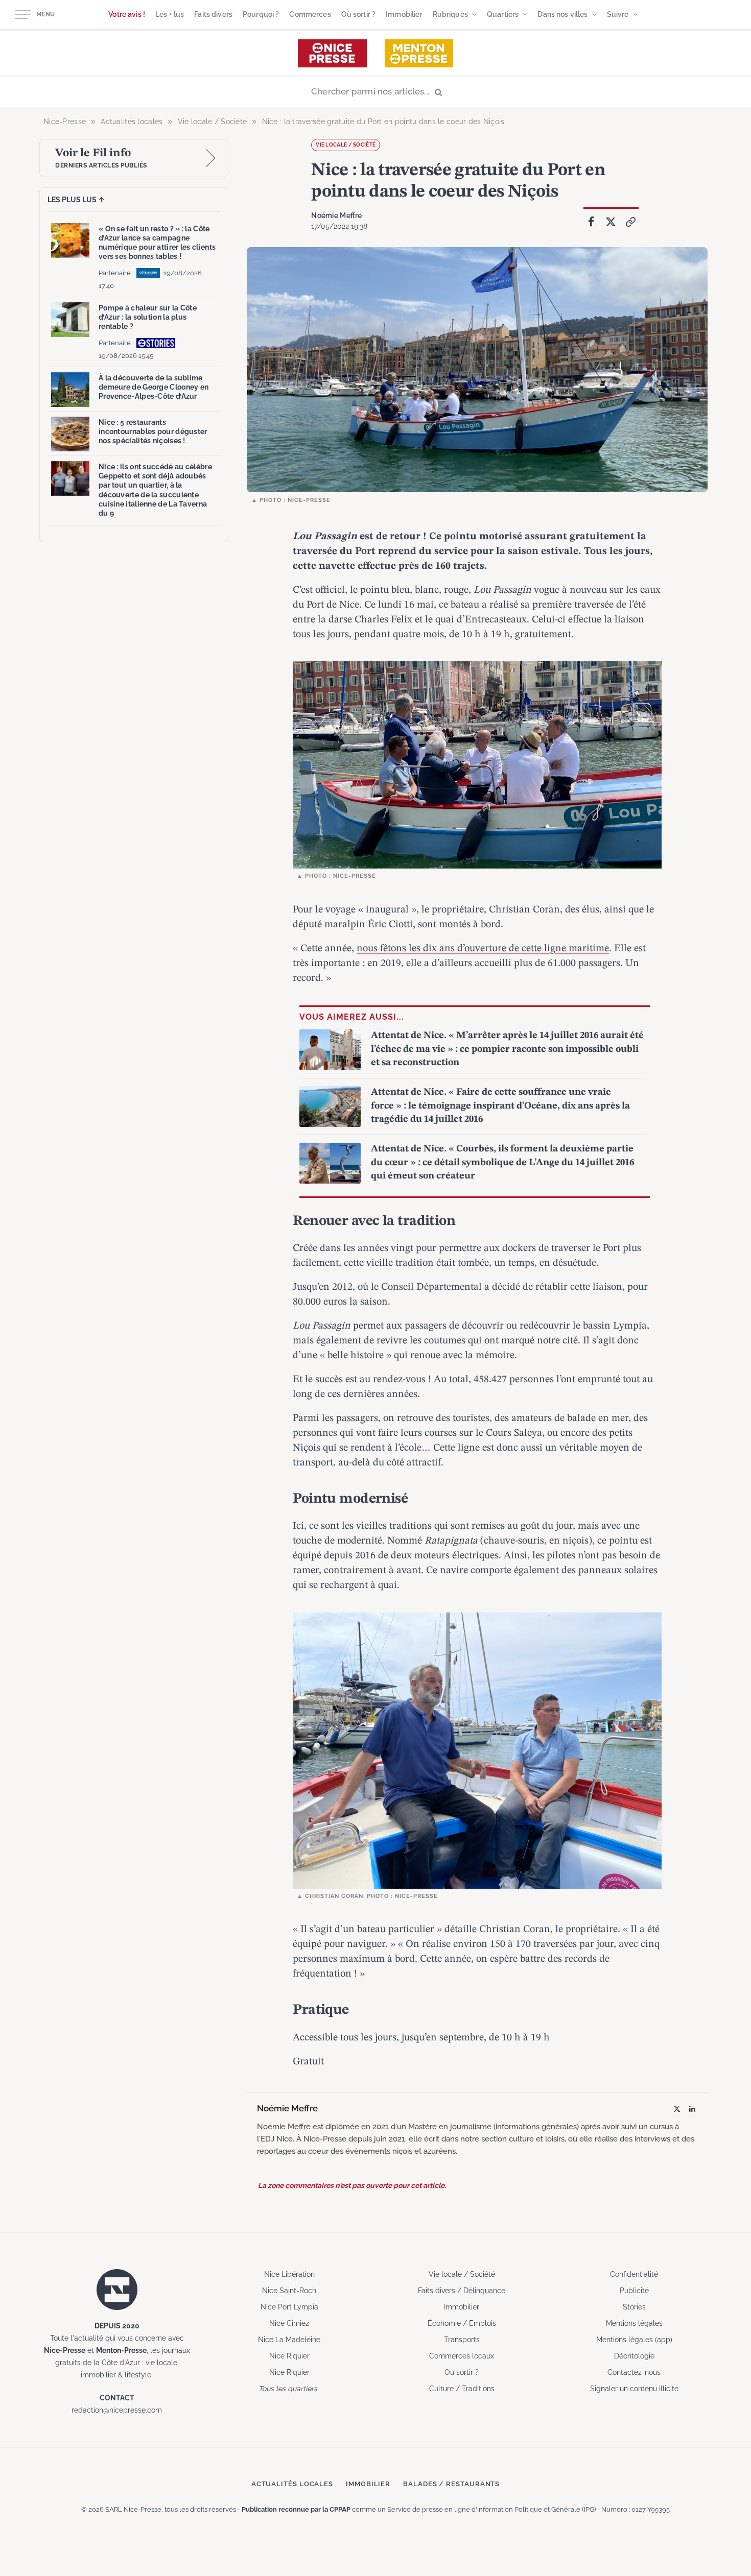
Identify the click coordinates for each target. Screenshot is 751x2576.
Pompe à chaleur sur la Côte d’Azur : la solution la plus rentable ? (148, 317)
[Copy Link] (631, 222)
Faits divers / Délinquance (462, 2291)
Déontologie (634, 2356)
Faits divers (213, 14)
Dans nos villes (562, 14)
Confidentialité (634, 2274)
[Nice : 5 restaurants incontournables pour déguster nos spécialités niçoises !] (70, 434)
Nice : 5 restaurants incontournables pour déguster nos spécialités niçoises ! (153, 431)
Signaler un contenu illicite (634, 2389)
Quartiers (503, 14)
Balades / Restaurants (451, 2484)
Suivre (618, 14)
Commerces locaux (462, 2356)
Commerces (310, 14)
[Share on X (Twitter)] (611, 222)
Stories (634, 2307)
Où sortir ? (359, 14)
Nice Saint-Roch (289, 2291)
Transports (462, 2340)
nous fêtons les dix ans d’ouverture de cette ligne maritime (483, 949)
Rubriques (450, 14)
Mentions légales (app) (634, 2340)
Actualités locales (292, 2484)
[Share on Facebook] (591, 222)
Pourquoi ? (261, 14)
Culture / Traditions (462, 2389)
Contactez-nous (634, 2372)
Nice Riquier (289, 2356)
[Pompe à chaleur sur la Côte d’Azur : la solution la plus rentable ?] (70, 320)
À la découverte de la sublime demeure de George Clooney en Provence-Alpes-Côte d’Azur (154, 387)
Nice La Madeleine (289, 2340)
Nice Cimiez (289, 2323)
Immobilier (404, 14)
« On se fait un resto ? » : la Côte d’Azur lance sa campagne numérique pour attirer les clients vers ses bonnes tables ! (157, 243)
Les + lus (170, 14)
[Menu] (23, 15)
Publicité (634, 2291)
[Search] (375, 92)
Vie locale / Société (346, 145)
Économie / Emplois (462, 2323)
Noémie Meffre (336, 215)
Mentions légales (634, 2323)
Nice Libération (289, 2274)
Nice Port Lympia (289, 2307)
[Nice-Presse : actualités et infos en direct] (332, 53)
